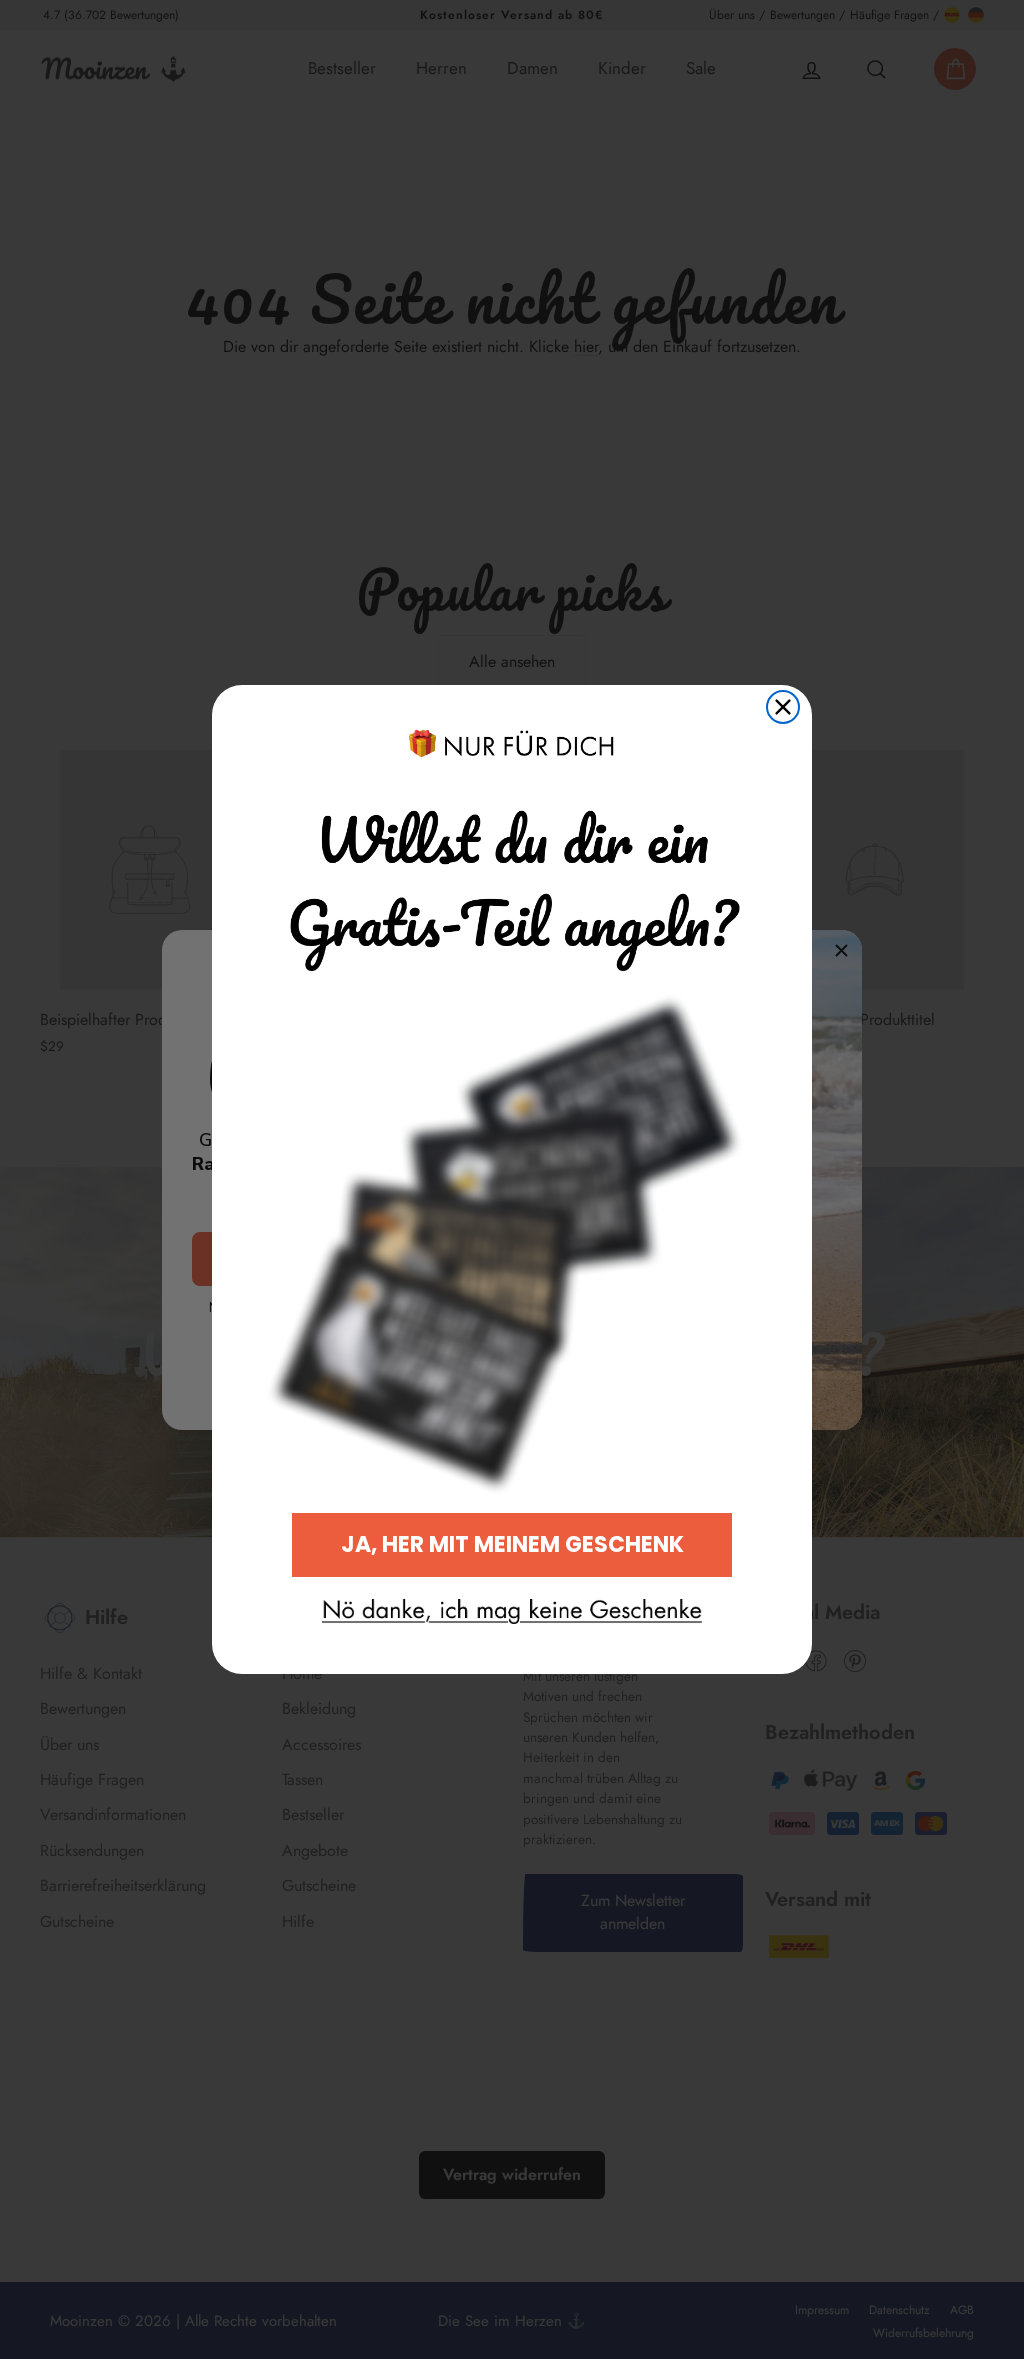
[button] (512, 1612)
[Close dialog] (783, 707)
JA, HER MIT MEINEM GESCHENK (512, 1544)
